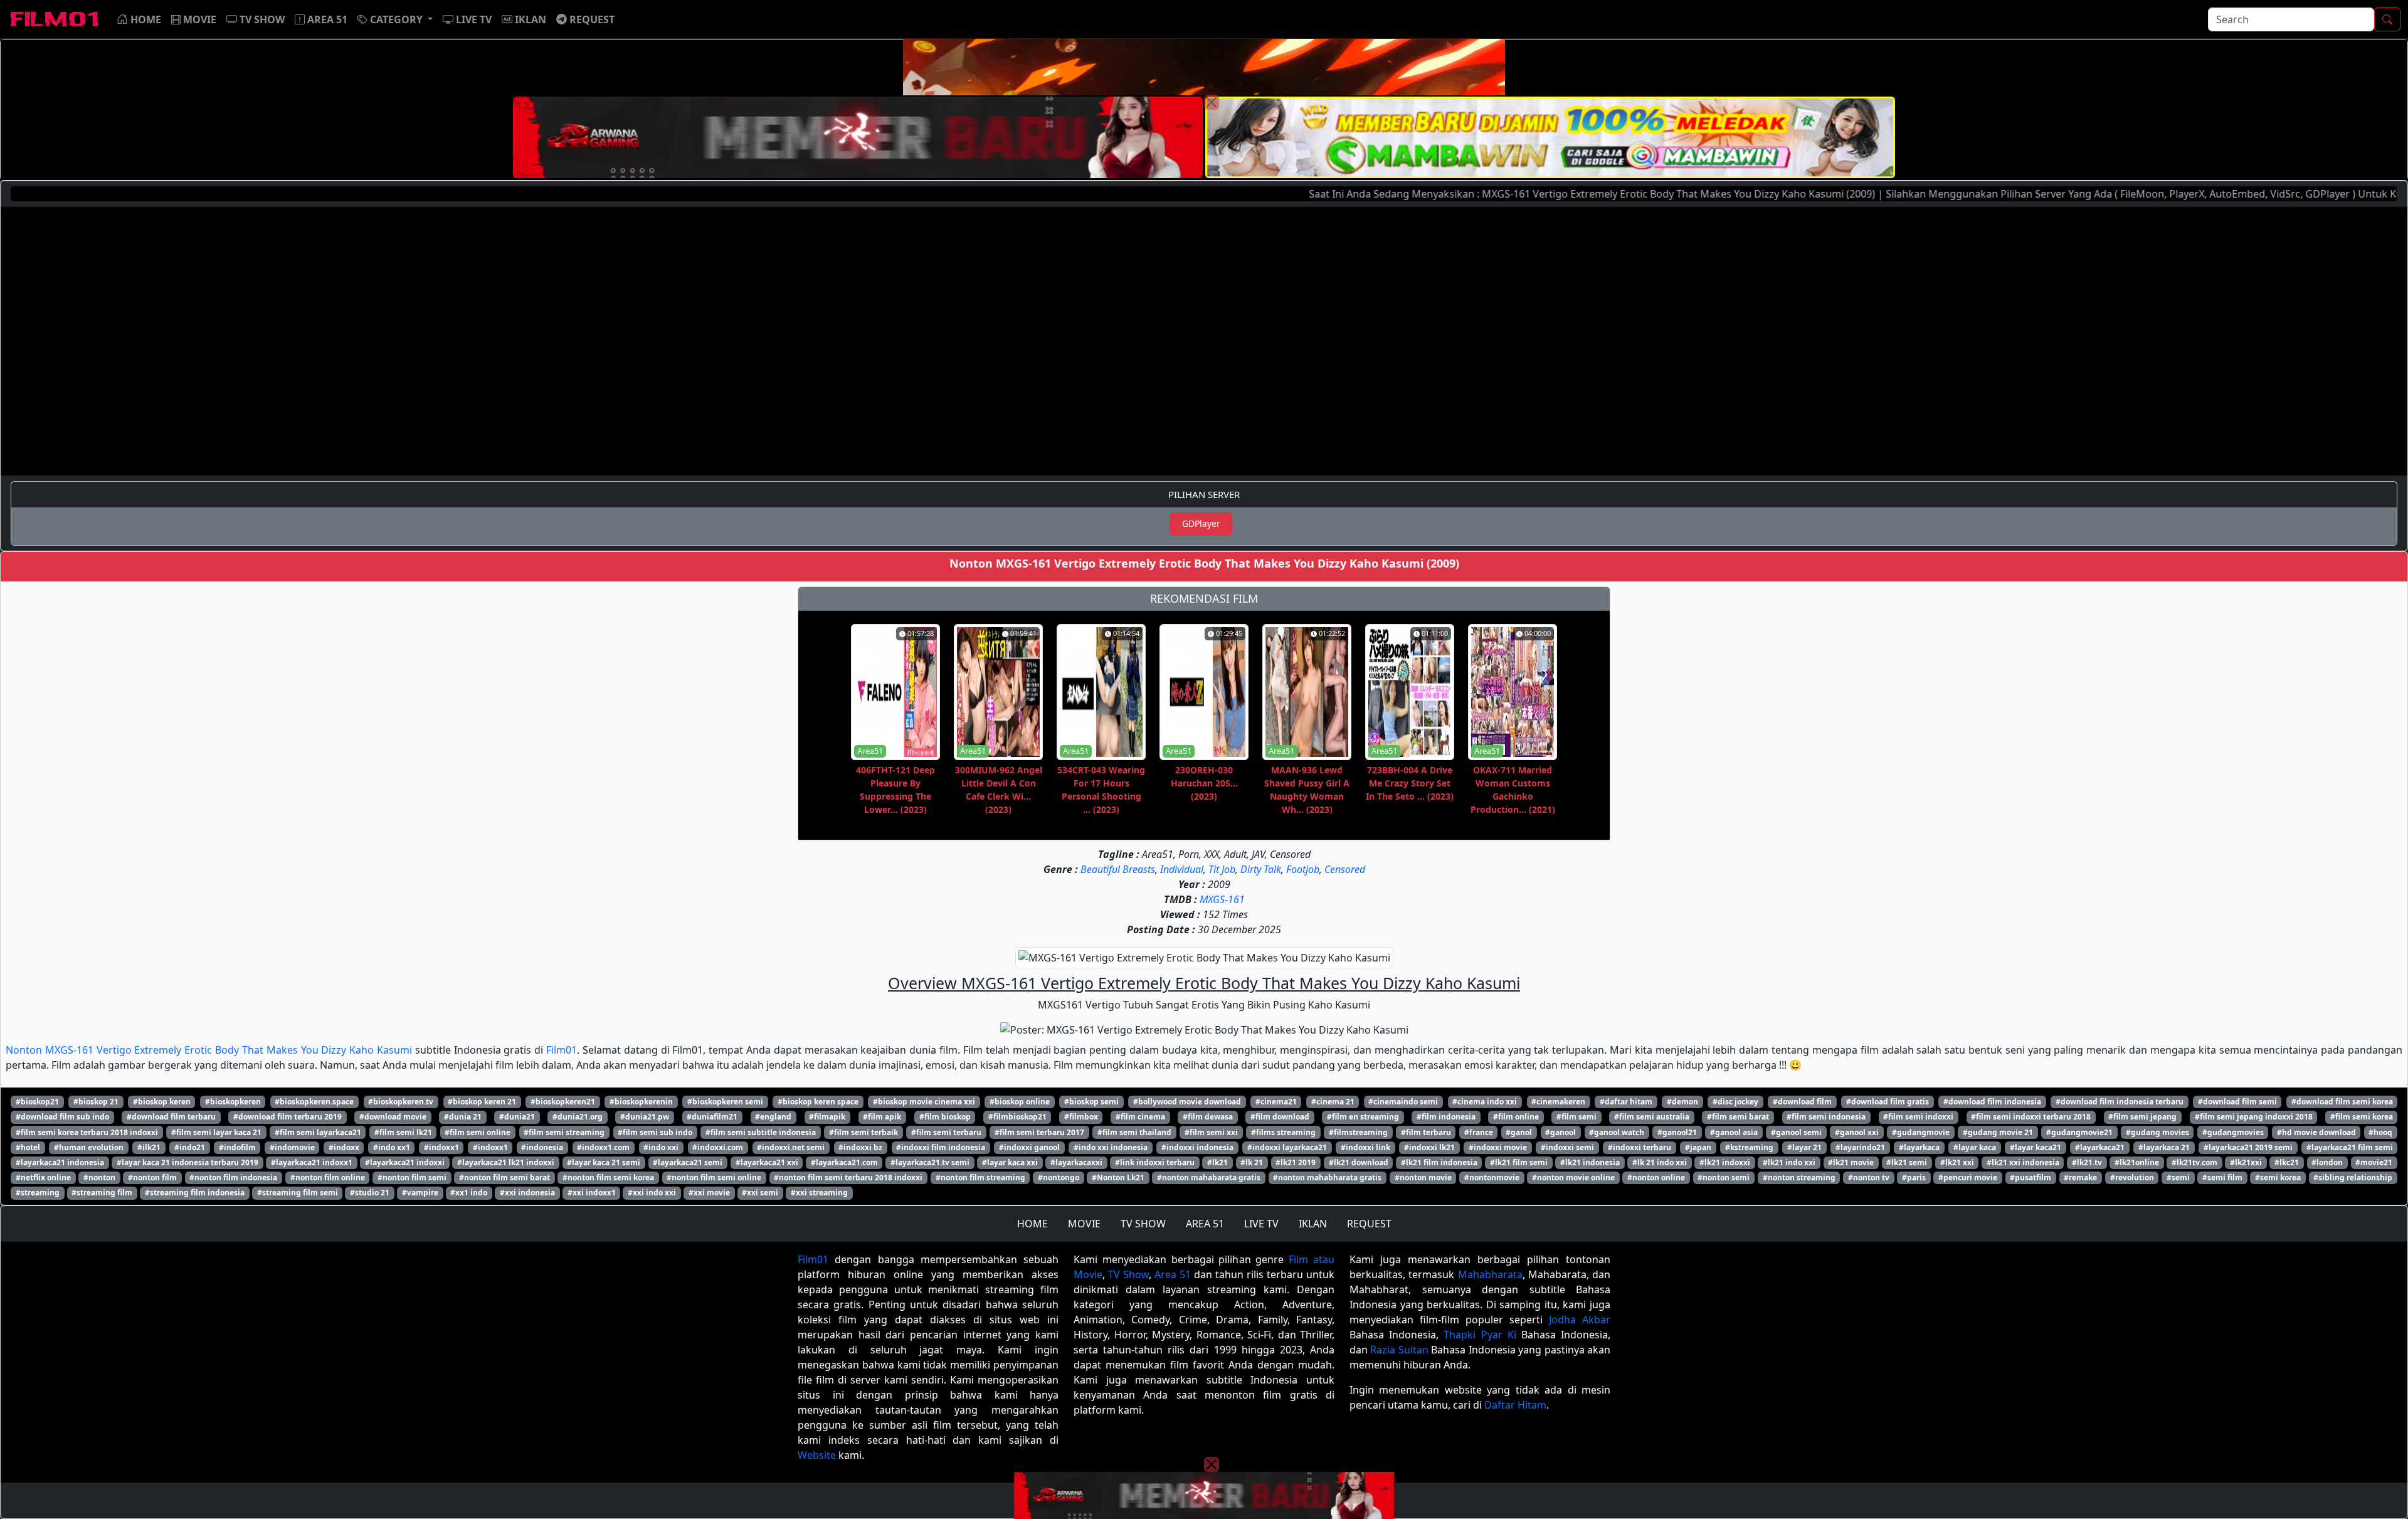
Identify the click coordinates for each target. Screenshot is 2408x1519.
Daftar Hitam (1515, 1405)
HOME (1032, 1224)
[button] (395, 19)
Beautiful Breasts (1118, 869)
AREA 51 (1205, 1224)
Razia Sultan (1399, 1350)
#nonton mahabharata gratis (1327, 1178)
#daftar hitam (1626, 1102)
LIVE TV (1261, 1224)
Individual (1182, 869)
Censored (1345, 869)
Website (817, 1455)
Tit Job (1222, 869)
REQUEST (1369, 1224)
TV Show (1128, 1274)
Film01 (562, 1050)
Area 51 (1173, 1274)
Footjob (1303, 869)
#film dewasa (1208, 1117)
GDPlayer (1201, 523)
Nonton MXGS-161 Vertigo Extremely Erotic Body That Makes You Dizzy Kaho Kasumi (209, 1050)
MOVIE (1084, 1224)
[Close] (1212, 102)
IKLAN (1313, 1224)
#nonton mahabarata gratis (1209, 1178)
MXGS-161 (1222, 899)
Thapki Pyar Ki (1480, 1335)
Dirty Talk (1261, 869)
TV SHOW (1143, 1224)
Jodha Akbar (1580, 1320)
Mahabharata (1490, 1274)
